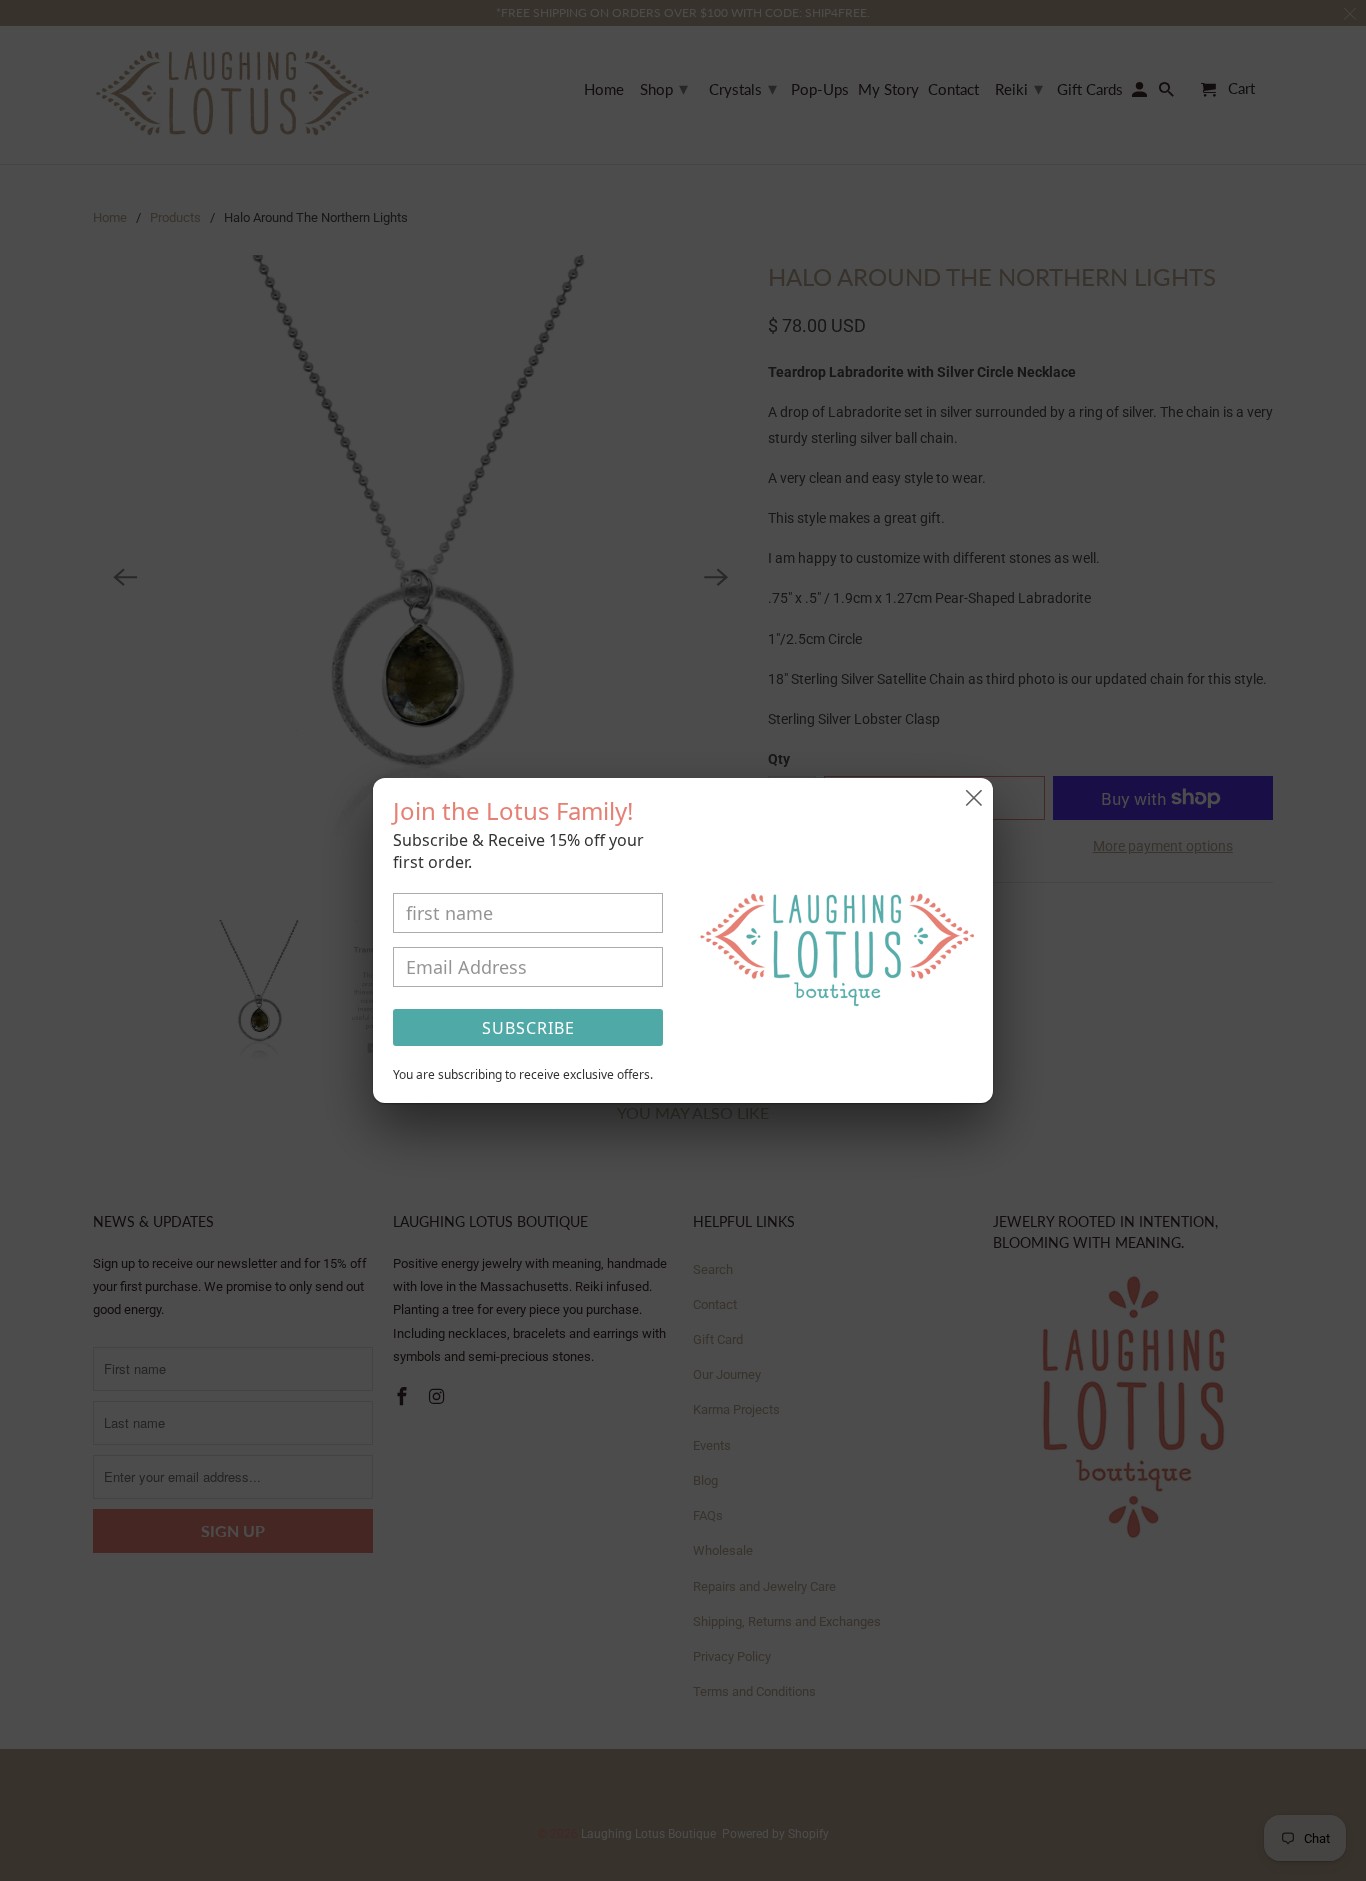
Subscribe (528, 1028)
